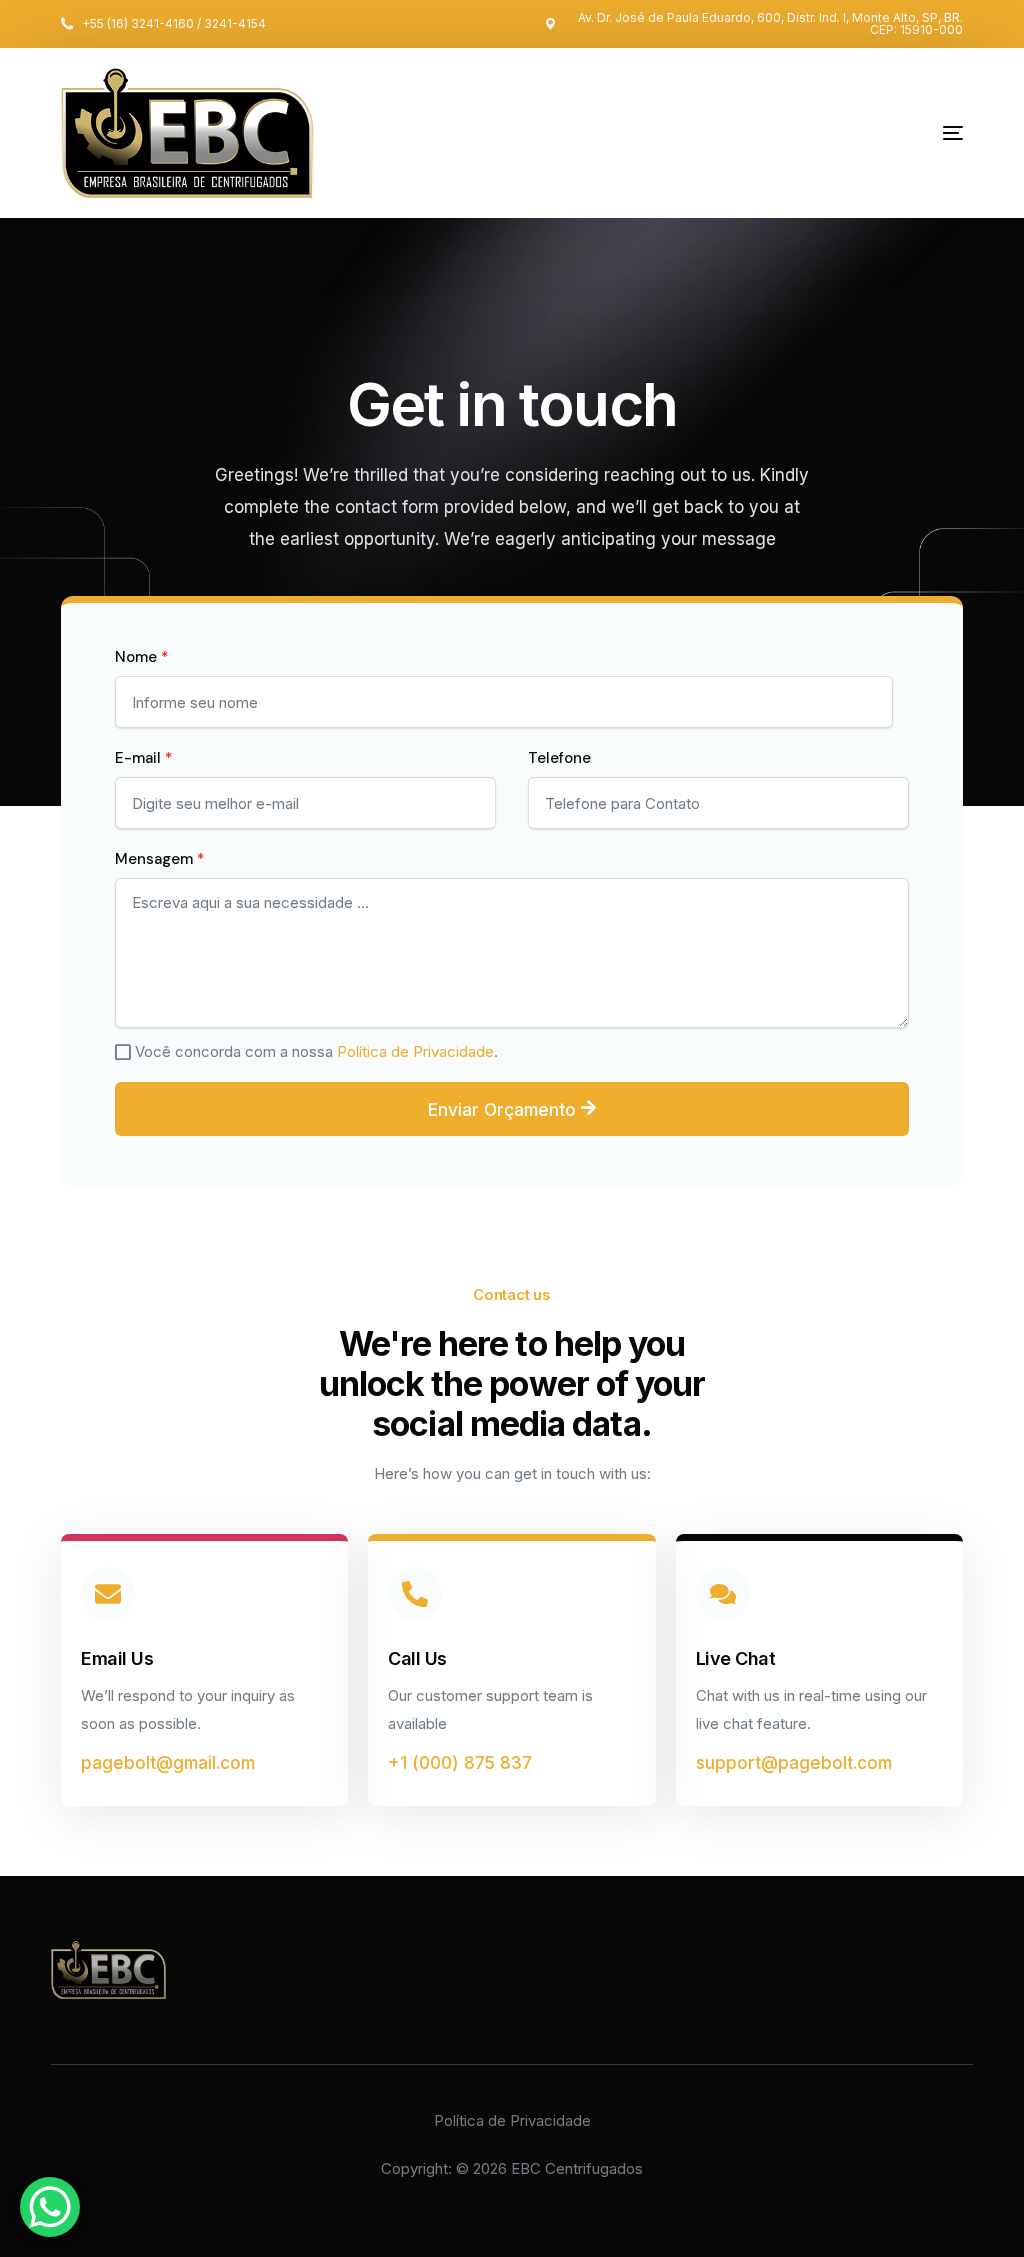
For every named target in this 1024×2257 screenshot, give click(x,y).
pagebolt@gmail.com (168, 1763)
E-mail (143, 758)
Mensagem (159, 859)
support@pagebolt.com (794, 1763)
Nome (141, 657)
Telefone (559, 758)
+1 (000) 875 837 (460, 1763)
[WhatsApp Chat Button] (50, 2207)
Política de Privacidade (415, 1051)
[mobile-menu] (898, 133)
